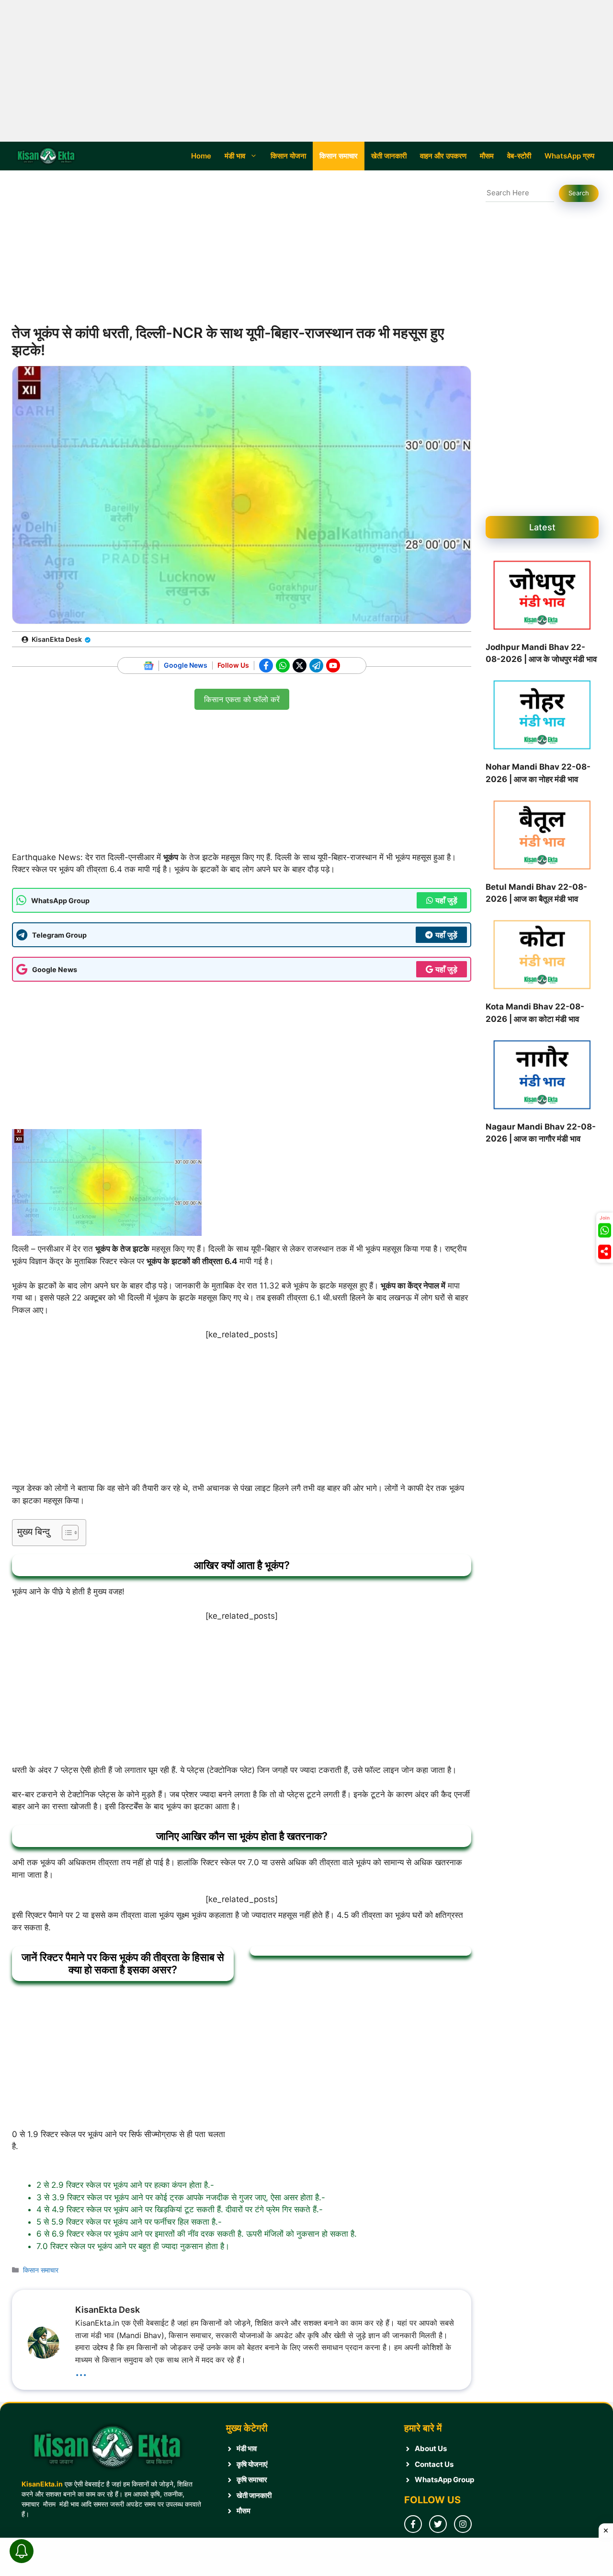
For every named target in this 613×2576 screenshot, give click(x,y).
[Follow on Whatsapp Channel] (605, 1231)
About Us (431, 2448)
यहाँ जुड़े (446, 969)
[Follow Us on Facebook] (413, 2524)
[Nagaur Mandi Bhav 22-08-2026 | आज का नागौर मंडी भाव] (542, 1077)
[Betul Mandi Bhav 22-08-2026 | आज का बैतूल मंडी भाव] (542, 837)
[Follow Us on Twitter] (438, 2524)
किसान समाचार (339, 156)
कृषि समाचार (252, 2480)
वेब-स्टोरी (519, 156)
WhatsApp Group (444, 2480)
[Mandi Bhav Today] (48, 156)
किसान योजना (288, 156)
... (81, 2370)
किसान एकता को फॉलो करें (242, 696)
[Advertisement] (306, 71)
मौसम (487, 156)
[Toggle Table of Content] (65, 1533)
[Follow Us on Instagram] (463, 2524)
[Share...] (605, 1252)
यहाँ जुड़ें (446, 900)
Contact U (432, 2464)
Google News (186, 665)
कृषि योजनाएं (252, 2464)
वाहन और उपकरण (443, 156)
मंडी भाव (235, 156)
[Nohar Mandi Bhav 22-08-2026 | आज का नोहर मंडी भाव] (542, 717)
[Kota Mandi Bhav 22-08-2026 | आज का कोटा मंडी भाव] (542, 957)
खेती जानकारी (389, 156)
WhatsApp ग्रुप (569, 156)
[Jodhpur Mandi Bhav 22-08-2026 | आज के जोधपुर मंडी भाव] (542, 597)
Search (579, 193)
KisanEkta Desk (57, 639)
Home (201, 156)
